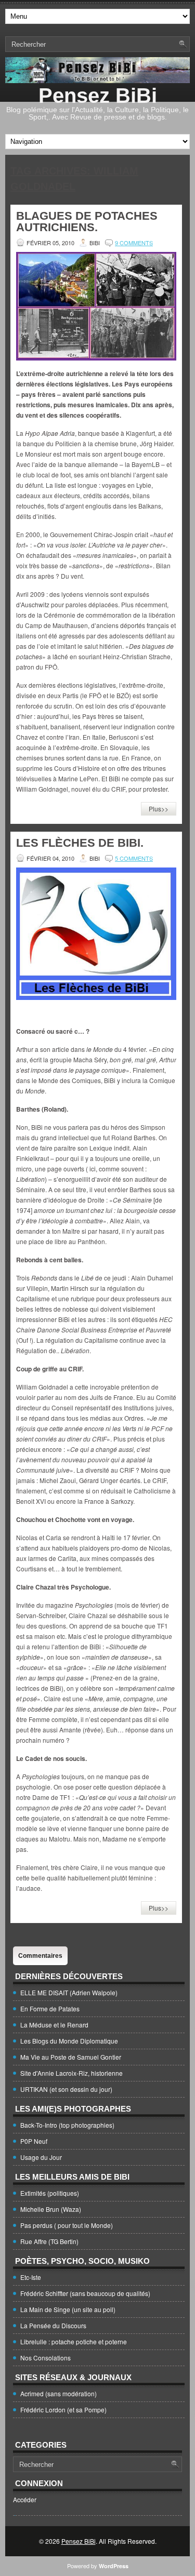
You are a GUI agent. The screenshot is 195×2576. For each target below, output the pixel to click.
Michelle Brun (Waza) (51, 2209)
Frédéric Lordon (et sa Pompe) (63, 2410)
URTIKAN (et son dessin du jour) (66, 2089)
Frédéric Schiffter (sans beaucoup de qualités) (85, 2293)
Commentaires (40, 1956)
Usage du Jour (41, 2157)
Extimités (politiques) (50, 2193)
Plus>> (159, 809)
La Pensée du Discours (53, 2325)
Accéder (25, 2499)
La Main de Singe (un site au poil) (68, 2309)
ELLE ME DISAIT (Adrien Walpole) (69, 1992)
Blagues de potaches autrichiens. (87, 222)
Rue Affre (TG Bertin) (49, 2241)
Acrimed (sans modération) (58, 2393)
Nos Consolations (45, 2358)
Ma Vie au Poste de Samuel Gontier (71, 2057)
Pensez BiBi (98, 96)
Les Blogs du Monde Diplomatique (69, 2041)
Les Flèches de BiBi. (80, 843)
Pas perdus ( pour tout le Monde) (67, 2225)
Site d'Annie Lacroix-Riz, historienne (71, 2073)
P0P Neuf (34, 2141)
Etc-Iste (31, 2277)
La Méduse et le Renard (54, 2025)
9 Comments (134, 243)
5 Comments (134, 858)
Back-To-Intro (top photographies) (67, 2125)
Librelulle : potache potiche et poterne (74, 2341)
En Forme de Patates (50, 2008)
